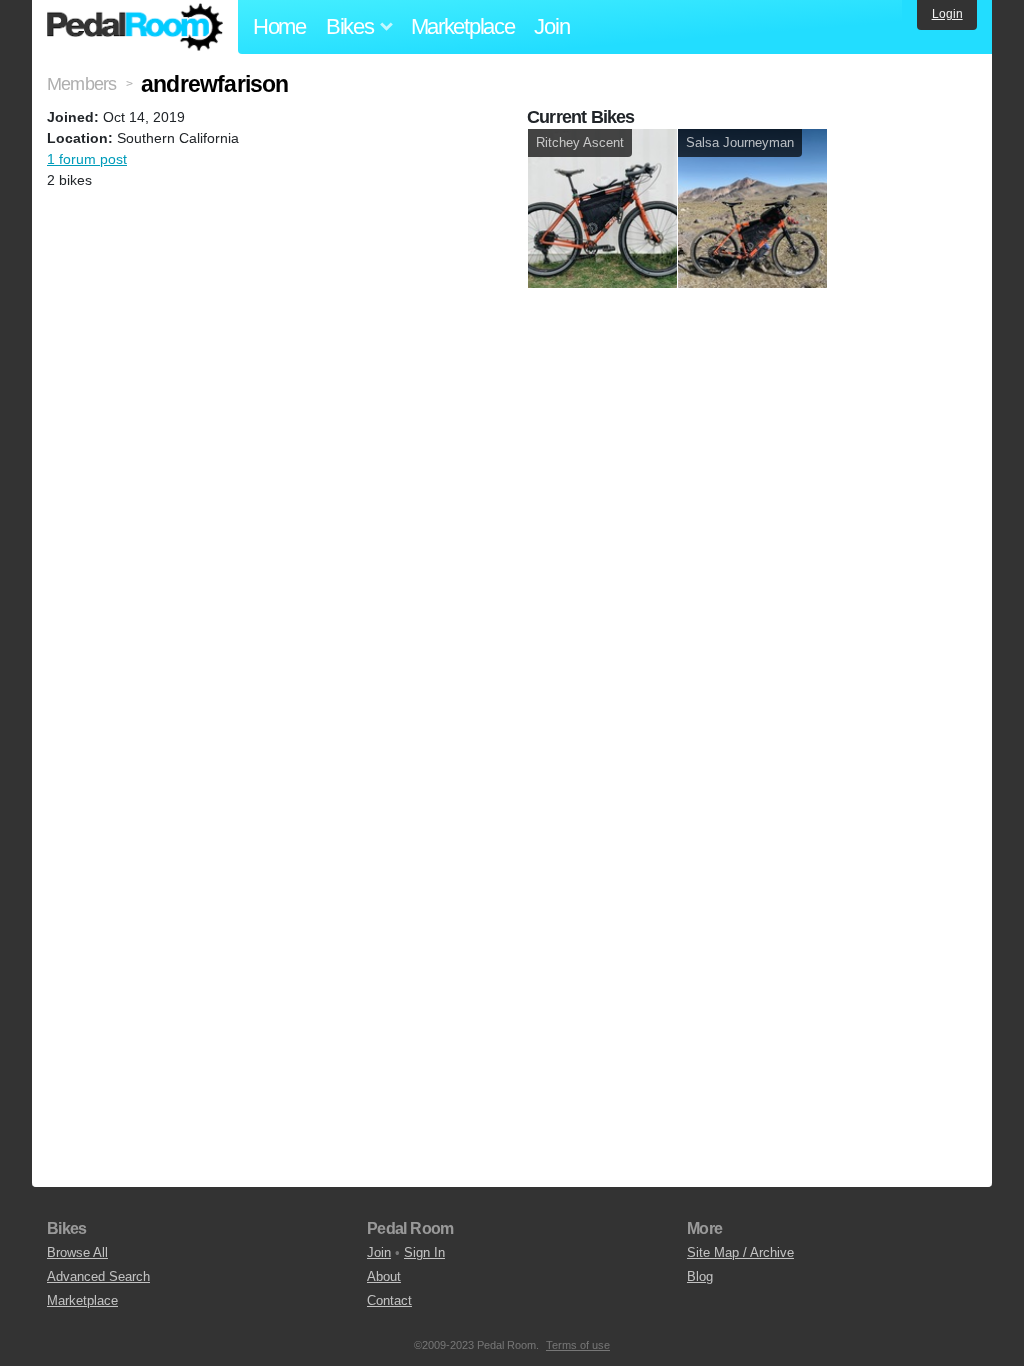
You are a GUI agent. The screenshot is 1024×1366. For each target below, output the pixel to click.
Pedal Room (135, 27)
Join (551, 26)
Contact (389, 1300)
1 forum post (87, 159)
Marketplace (463, 26)
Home (279, 26)
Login (947, 14)
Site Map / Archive (740, 1252)
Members (81, 84)
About (384, 1276)
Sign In (424, 1252)
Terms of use (578, 1345)
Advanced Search (98, 1276)
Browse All (77, 1252)
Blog (700, 1276)
